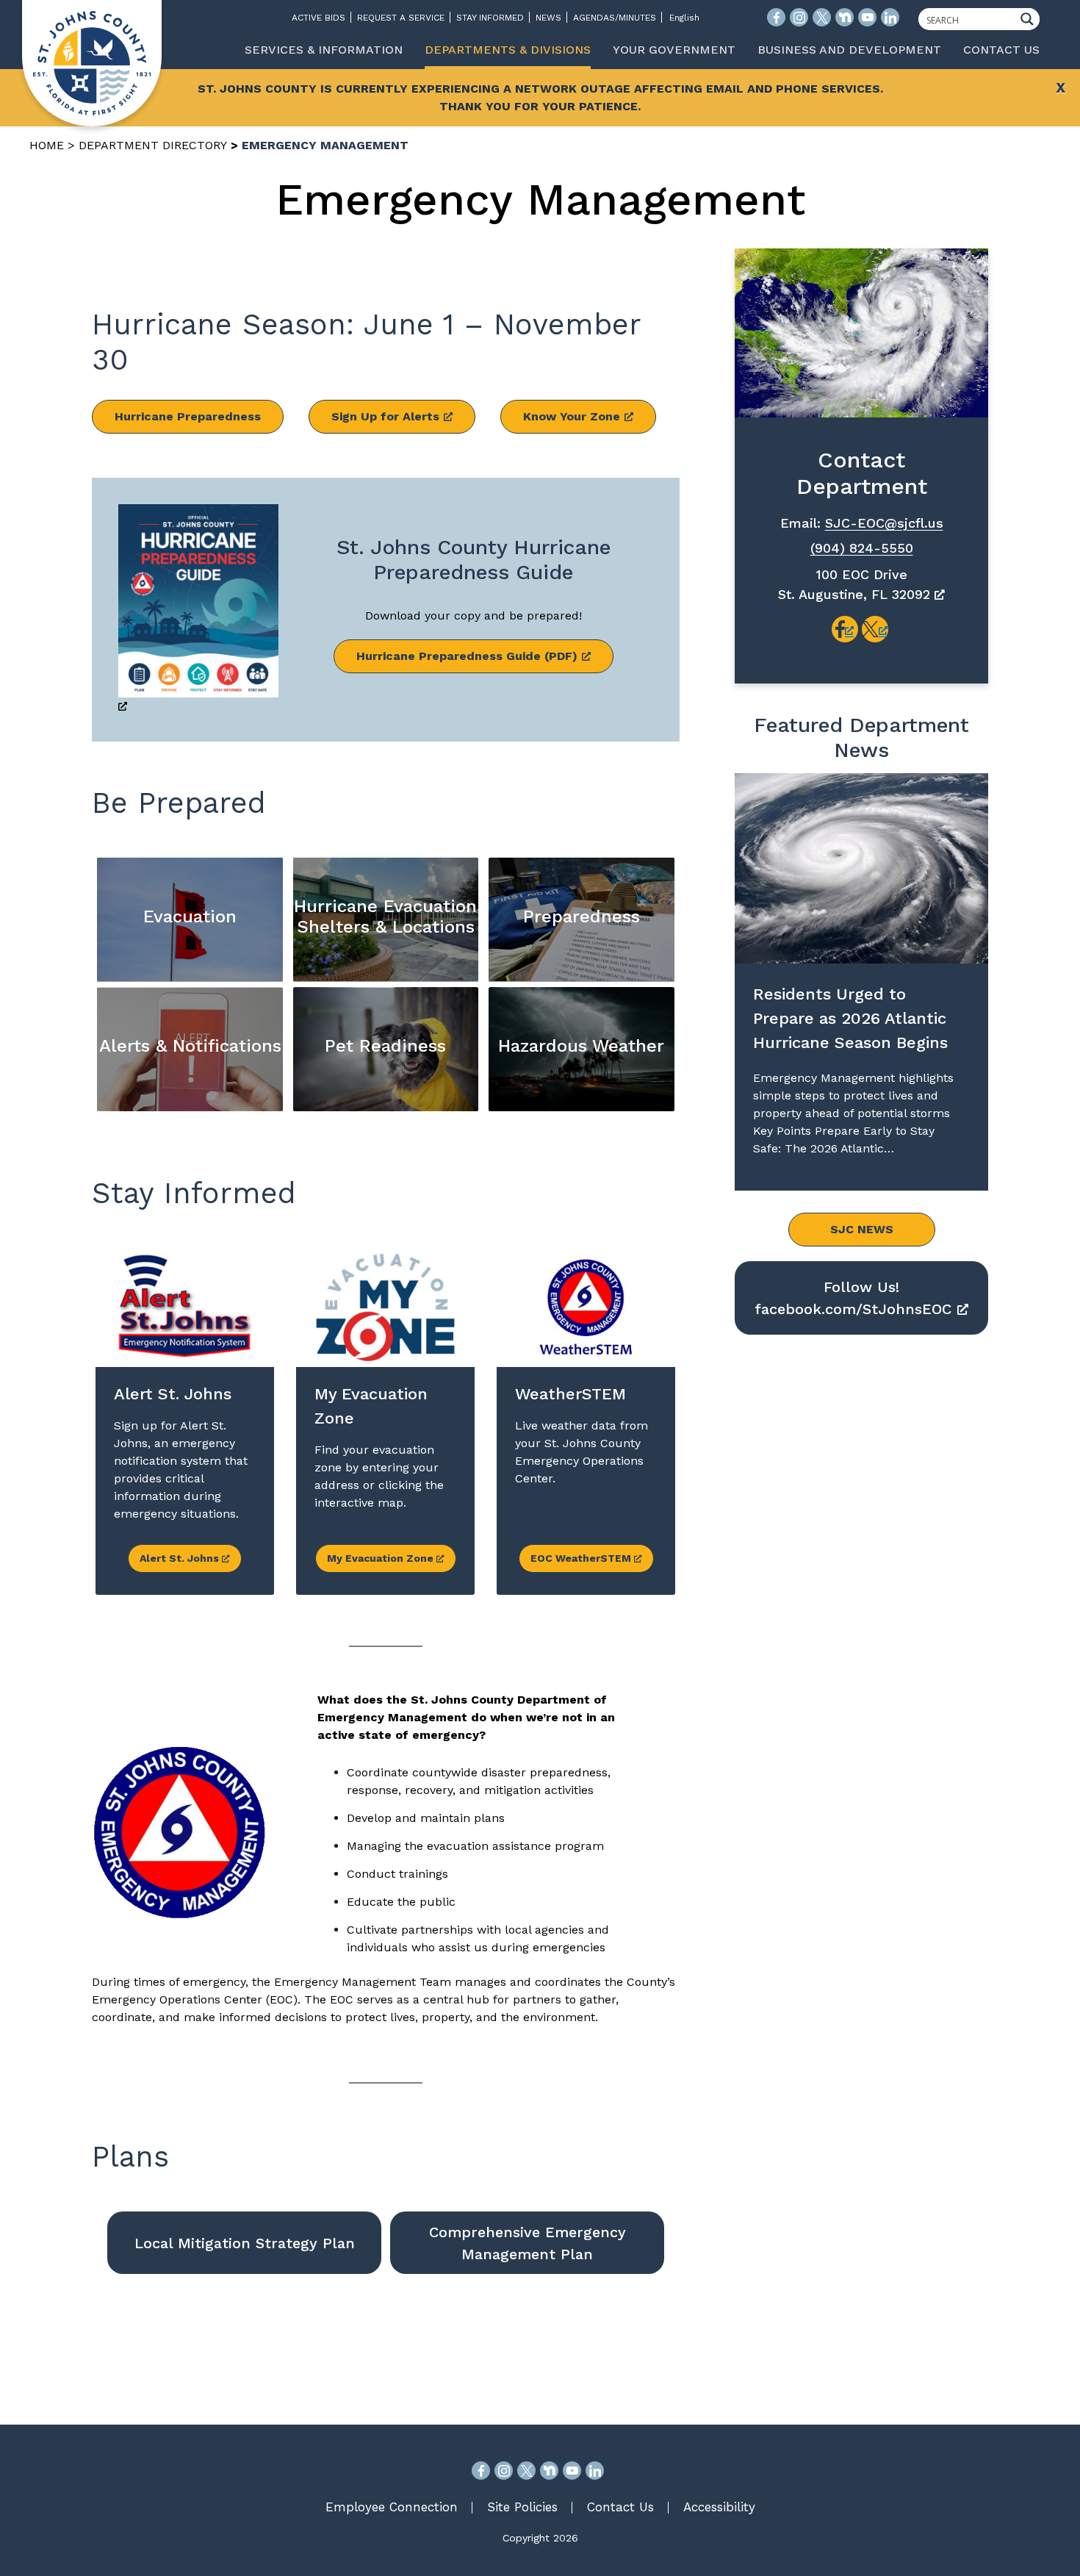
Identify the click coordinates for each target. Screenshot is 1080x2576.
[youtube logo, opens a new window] (867, 17)
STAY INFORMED (490, 18)
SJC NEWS (862, 1229)
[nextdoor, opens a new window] (549, 2471)
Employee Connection (392, 2507)
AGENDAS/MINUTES (615, 18)
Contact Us (620, 2507)
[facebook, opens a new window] (845, 629)
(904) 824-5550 (862, 548)
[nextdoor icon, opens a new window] (845, 17)
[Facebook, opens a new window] (481, 2471)
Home (47, 145)
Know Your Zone (572, 416)
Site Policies (522, 2507)
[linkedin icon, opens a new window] (890, 17)
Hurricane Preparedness (188, 416)
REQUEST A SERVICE (401, 18)
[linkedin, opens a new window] (595, 2471)
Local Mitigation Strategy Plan (245, 2243)
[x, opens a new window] (875, 629)
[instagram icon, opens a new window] (799, 17)
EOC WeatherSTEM (582, 1558)
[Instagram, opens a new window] (504, 2471)
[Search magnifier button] (1031, 19)
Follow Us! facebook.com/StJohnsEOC (853, 1298)
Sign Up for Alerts (385, 416)
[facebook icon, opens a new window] (776, 17)
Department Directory (153, 145)
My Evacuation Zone (382, 1558)
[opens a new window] (198, 610)
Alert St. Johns (181, 1558)
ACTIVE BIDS (318, 18)
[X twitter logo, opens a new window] (822, 17)
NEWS (548, 18)
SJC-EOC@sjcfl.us (884, 523)
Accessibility (719, 2507)
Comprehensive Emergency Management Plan (528, 2243)
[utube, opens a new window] (572, 2471)
